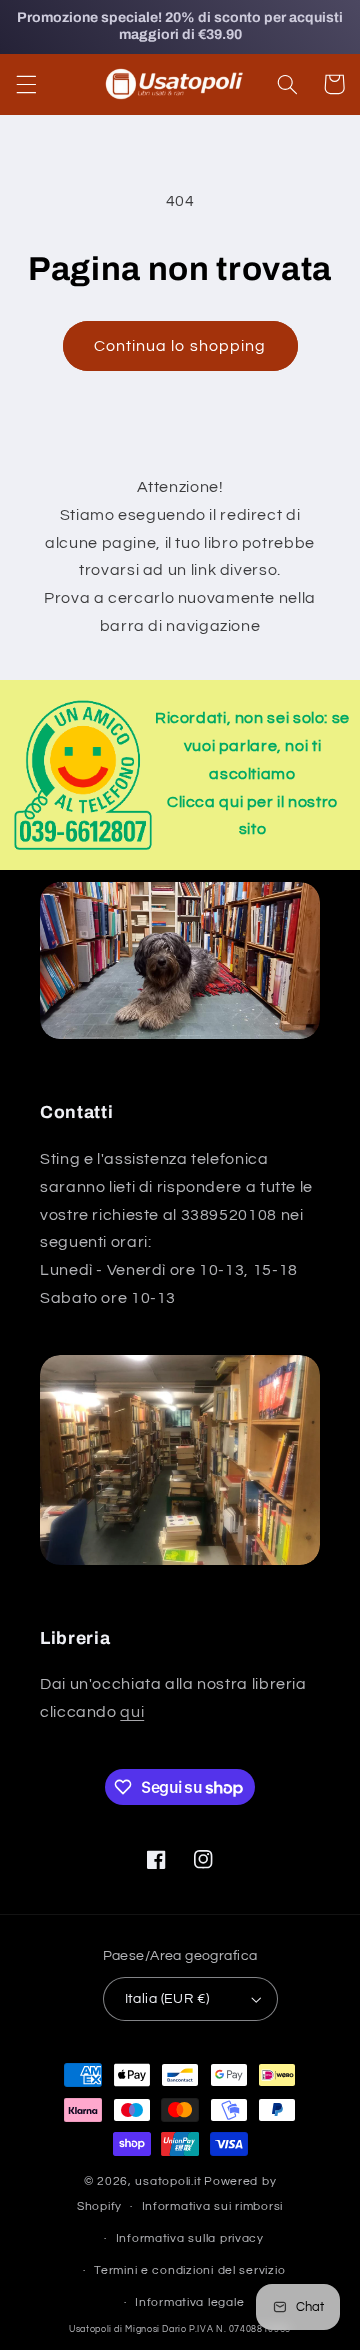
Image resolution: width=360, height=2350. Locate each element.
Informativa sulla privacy (190, 2238)
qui (132, 1712)
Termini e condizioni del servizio (189, 2270)
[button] (26, 84)
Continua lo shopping (180, 346)
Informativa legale (189, 2302)
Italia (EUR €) (167, 1999)
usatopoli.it (168, 2181)
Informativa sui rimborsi (213, 2206)
